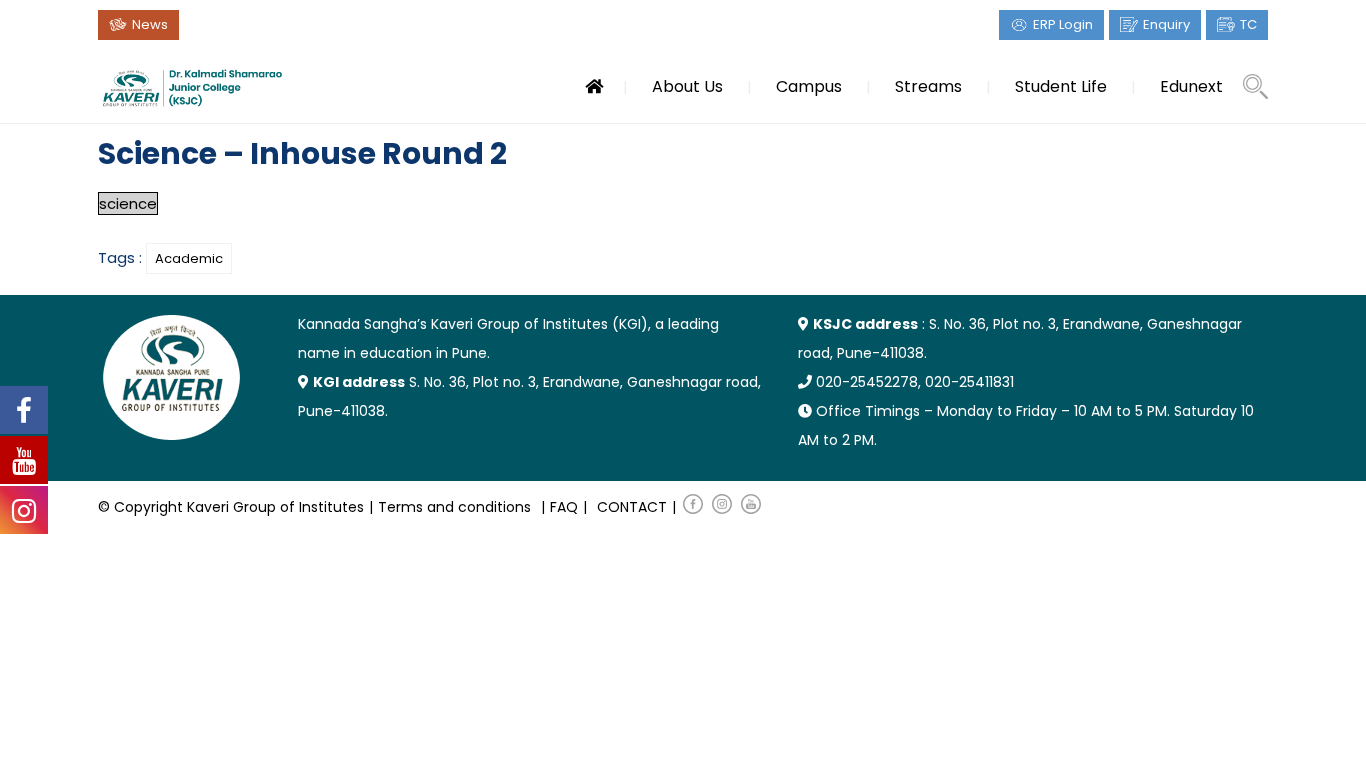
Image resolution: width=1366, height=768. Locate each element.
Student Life (1061, 86)
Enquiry (1166, 24)
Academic (189, 258)
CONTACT (632, 507)
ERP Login (1063, 24)
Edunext (1191, 86)
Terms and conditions (454, 507)
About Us (687, 86)
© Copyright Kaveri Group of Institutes (231, 507)
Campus (809, 86)
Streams (928, 86)
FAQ (564, 507)
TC (1248, 24)
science (128, 203)
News (150, 24)
